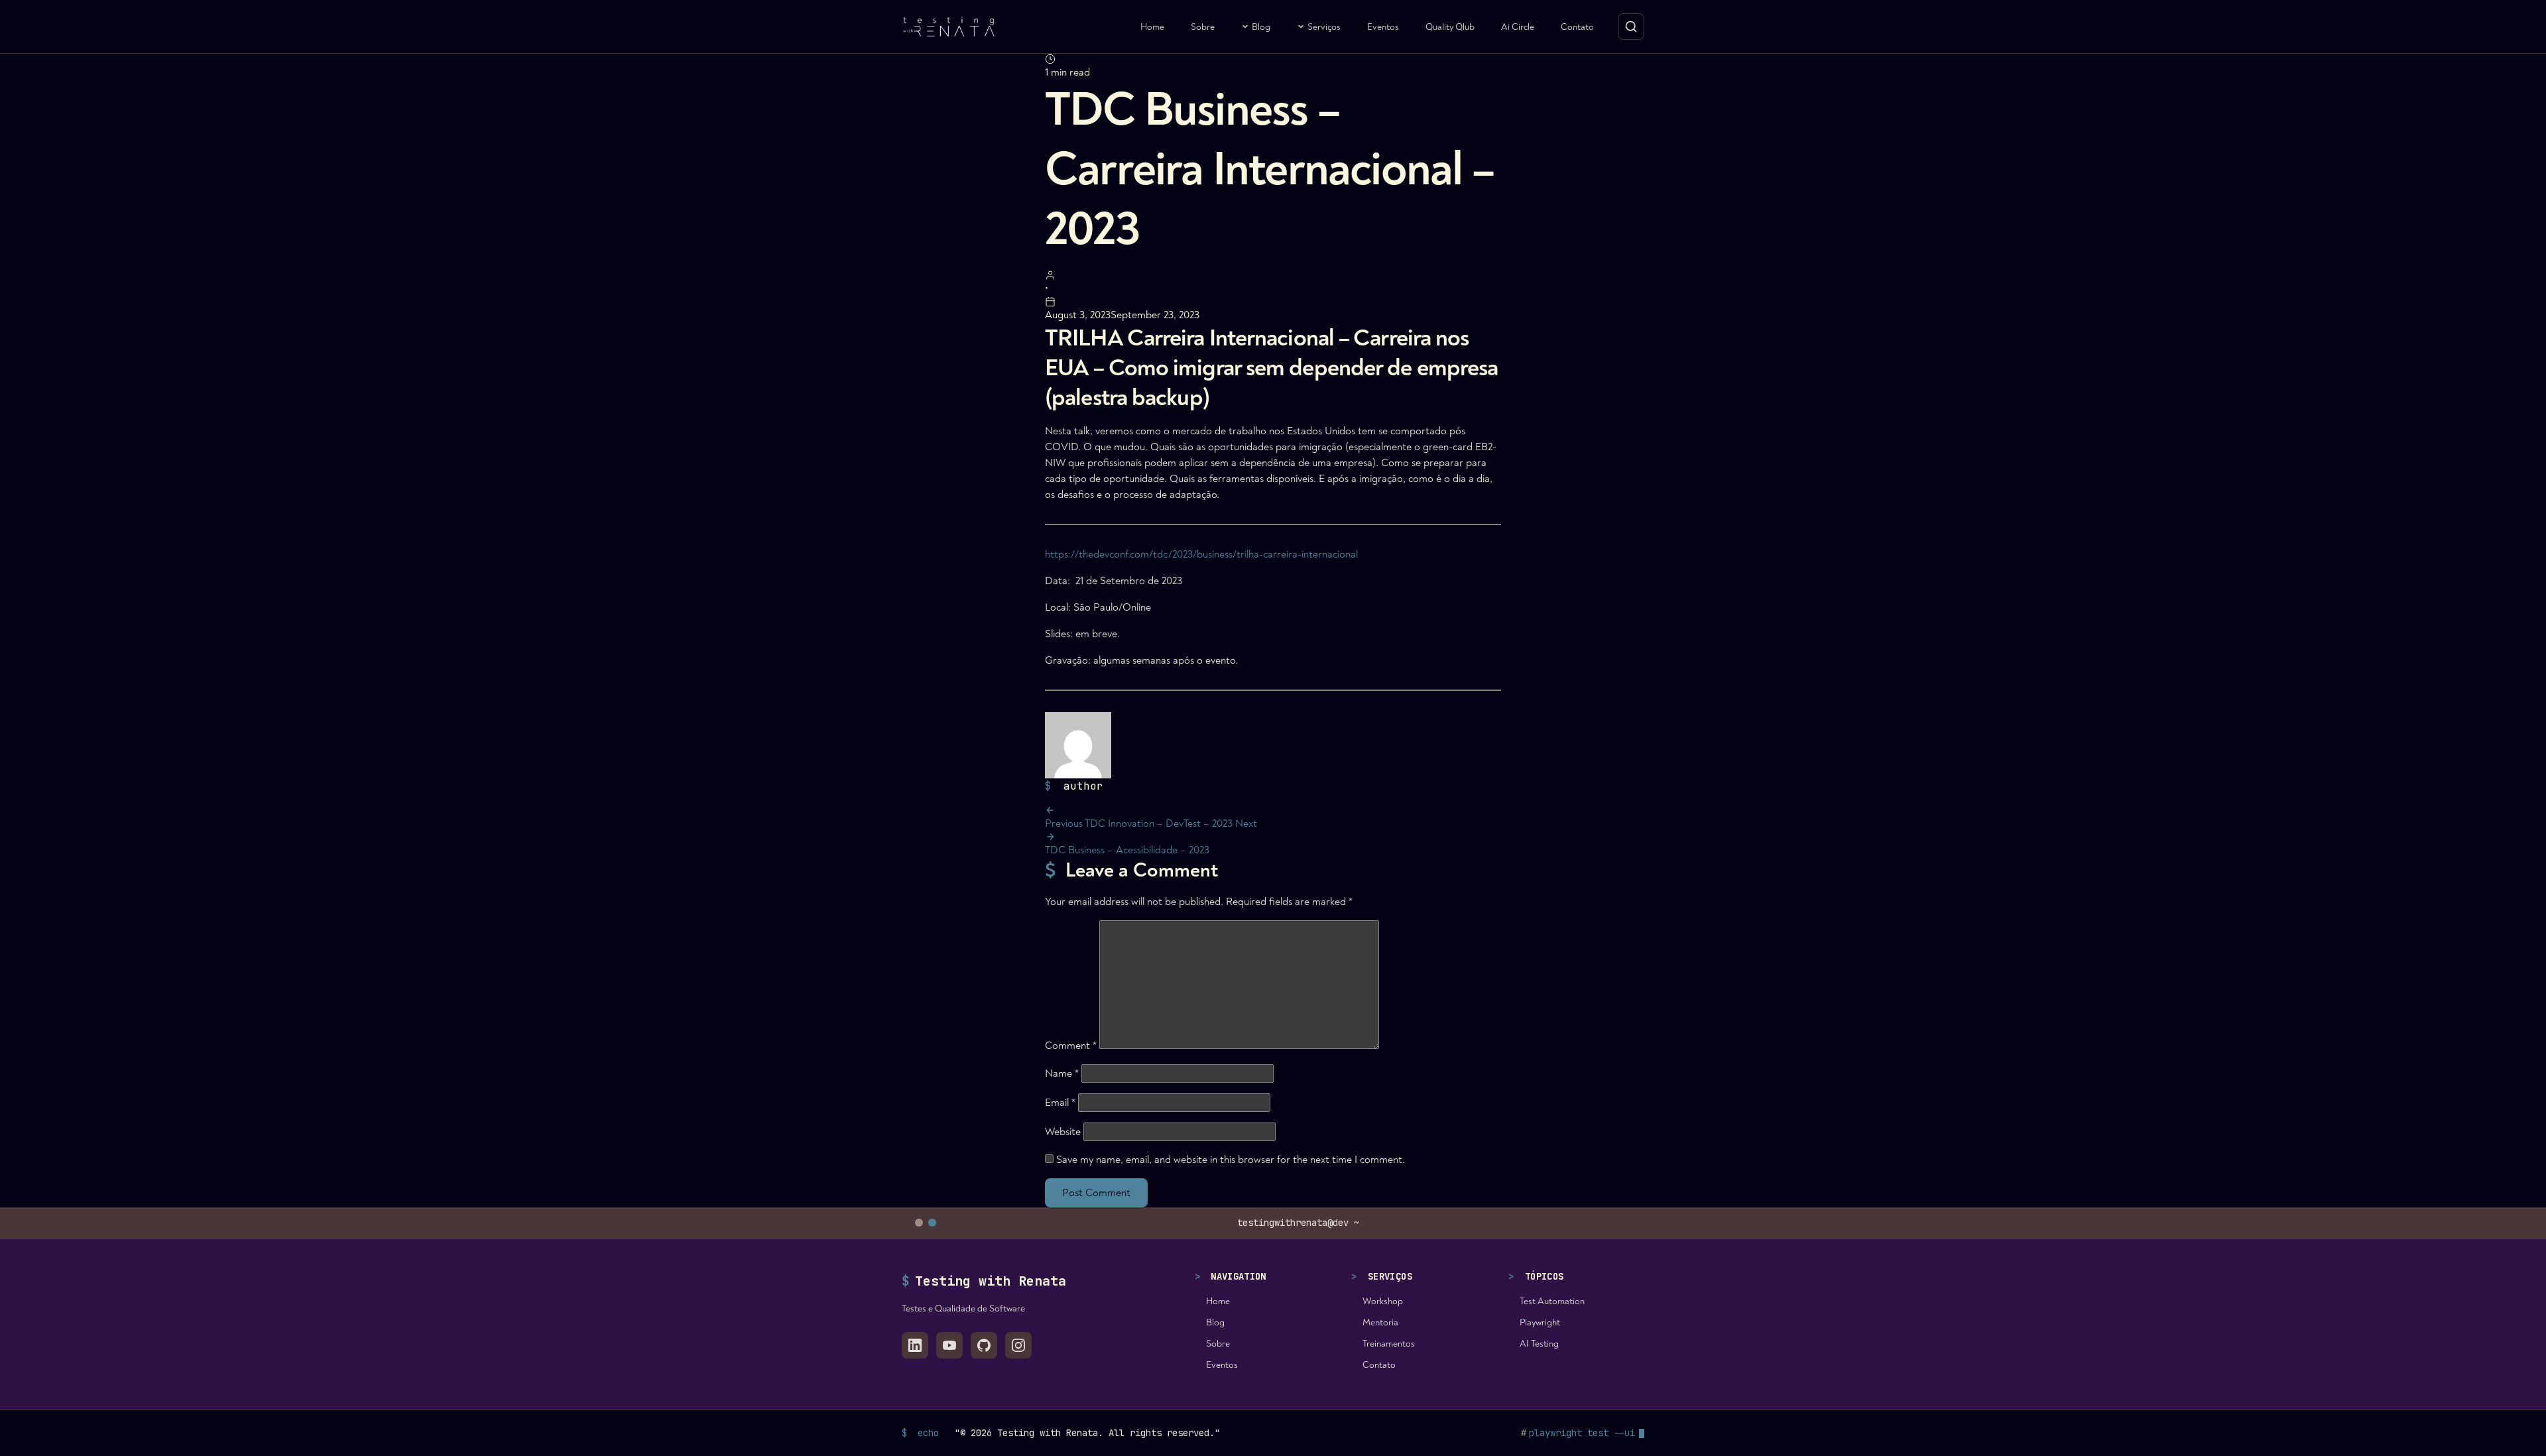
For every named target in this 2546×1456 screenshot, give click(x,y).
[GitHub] (984, 1345)
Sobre (1203, 27)
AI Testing (1539, 1344)
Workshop (1383, 1301)
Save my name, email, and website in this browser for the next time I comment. (1231, 1160)
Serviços (1324, 27)
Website (1063, 1132)
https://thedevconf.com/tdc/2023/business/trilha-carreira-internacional (1201, 554)
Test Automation (1552, 1301)
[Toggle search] (1631, 27)
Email (1060, 1103)
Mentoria (1380, 1322)
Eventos (1383, 27)
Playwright (1540, 1322)
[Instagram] (1018, 1345)
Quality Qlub (1450, 27)
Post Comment (1096, 1193)
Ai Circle (1518, 27)
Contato (1577, 27)
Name (1062, 1073)
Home (1152, 27)
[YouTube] (949, 1345)
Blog (1261, 27)
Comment (1071, 1046)
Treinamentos (1389, 1344)
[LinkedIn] (915, 1345)
